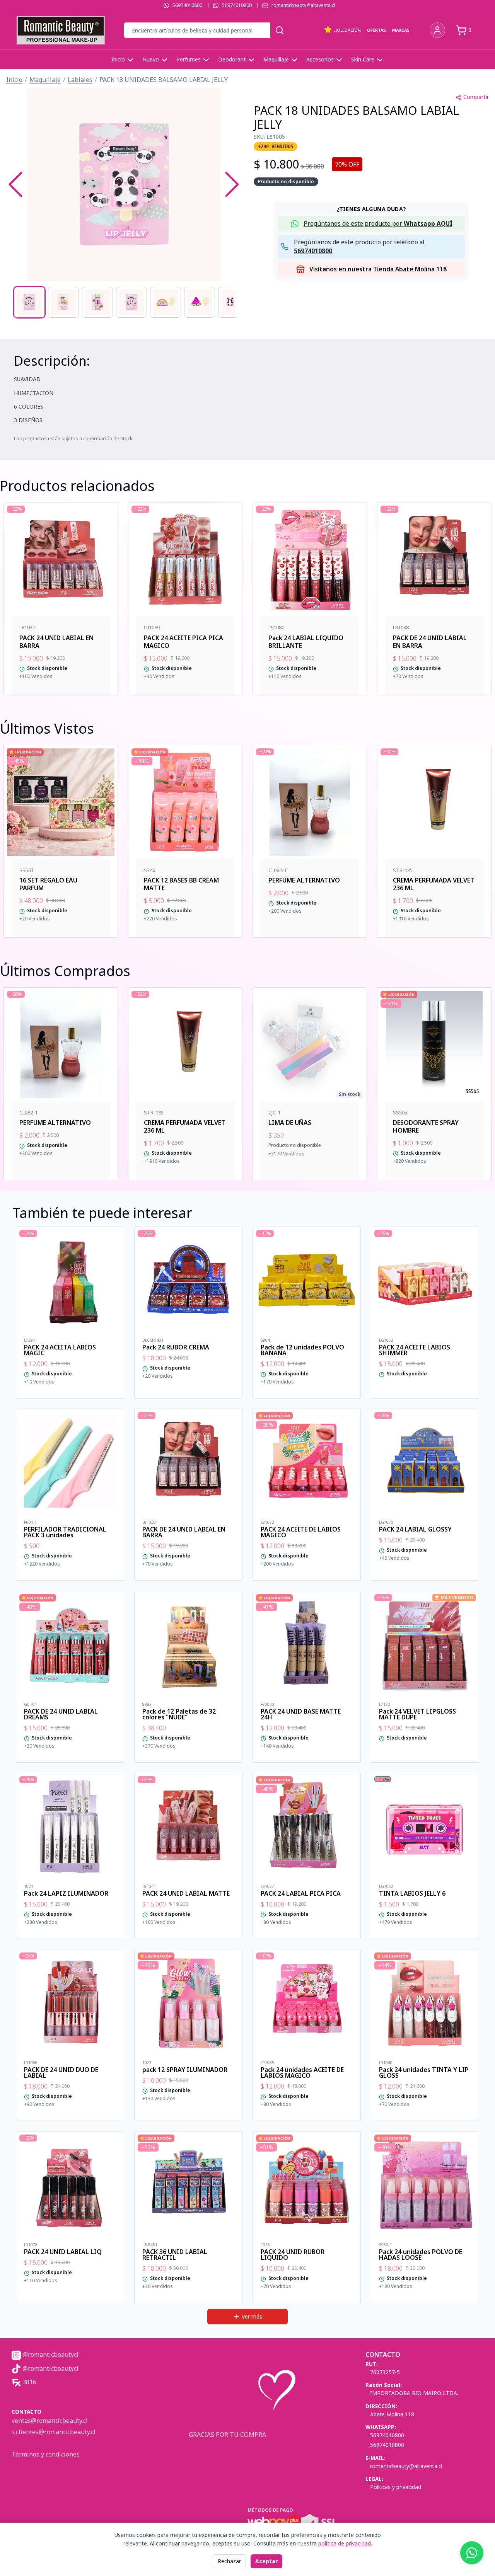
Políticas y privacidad (396, 2487)
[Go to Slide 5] (166, 302)
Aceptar (266, 2561)
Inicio (118, 59)
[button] (124, 184)
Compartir (476, 97)
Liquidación (347, 30)
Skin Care (363, 59)
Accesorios (320, 59)
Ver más (252, 2316)
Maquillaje (276, 59)
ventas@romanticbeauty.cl (50, 2421)
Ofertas (376, 30)
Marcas (401, 30)
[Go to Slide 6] (200, 302)
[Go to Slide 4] (131, 302)
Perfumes (189, 59)
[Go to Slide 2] (63, 302)
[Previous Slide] (15, 184)
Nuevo (151, 59)
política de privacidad (345, 2543)
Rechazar (229, 2561)
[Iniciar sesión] (437, 30)
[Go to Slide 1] (29, 302)
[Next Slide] (232, 184)
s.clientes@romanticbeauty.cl (54, 2432)
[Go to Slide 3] (97, 302)
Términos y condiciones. (46, 2454)
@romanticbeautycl (50, 2355)
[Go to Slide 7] (234, 302)
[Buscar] (280, 30)
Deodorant (232, 59)
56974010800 (187, 5)
